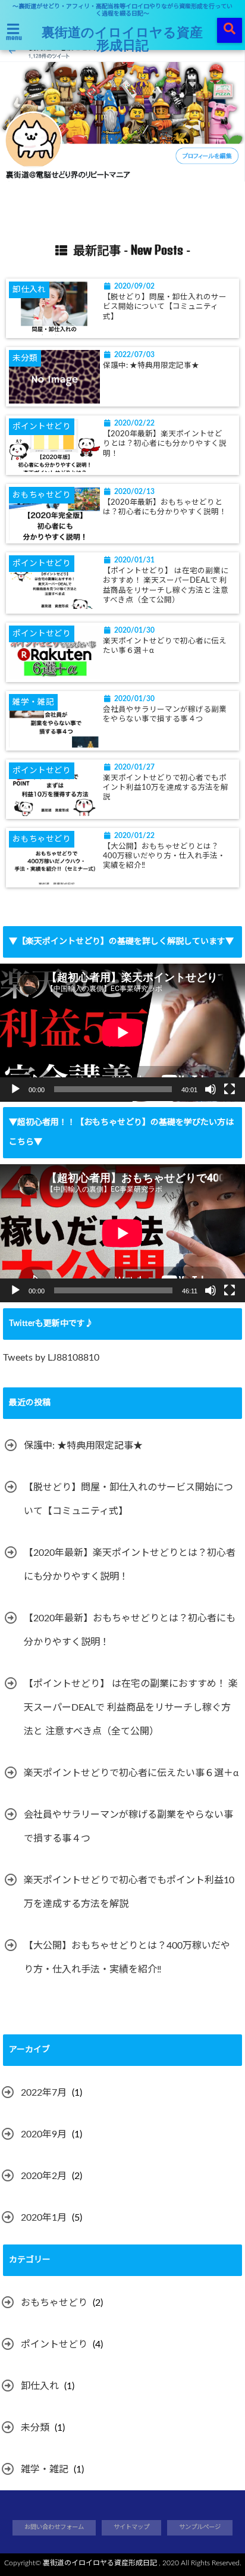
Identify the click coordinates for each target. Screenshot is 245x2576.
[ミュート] (211, 1089)
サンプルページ (200, 2527)
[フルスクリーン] (230, 1089)
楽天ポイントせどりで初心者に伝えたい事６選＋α (165, 646)
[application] (122, 1033)
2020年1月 (44, 2218)
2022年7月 (44, 2093)
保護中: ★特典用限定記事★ (151, 365)
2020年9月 (44, 2134)
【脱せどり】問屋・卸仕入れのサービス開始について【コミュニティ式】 (165, 307)
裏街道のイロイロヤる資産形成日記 (122, 38)
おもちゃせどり (54, 2303)
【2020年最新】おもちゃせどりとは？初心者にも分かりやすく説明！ (165, 507)
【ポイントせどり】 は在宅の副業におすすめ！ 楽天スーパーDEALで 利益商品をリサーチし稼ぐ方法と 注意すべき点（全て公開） (166, 585)
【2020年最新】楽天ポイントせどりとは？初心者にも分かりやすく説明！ (165, 444)
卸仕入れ (40, 2386)
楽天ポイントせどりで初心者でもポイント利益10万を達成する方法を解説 (166, 788)
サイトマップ (131, 2527)
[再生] (15, 1089)
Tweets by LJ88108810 (51, 1358)
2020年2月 (44, 2176)
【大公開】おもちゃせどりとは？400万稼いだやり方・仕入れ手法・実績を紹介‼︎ (164, 856)
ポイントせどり (54, 2344)
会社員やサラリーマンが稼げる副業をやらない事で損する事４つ (165, 714)
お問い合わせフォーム (54, 2527)
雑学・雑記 (45, 2469)
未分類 (35, 2428)
